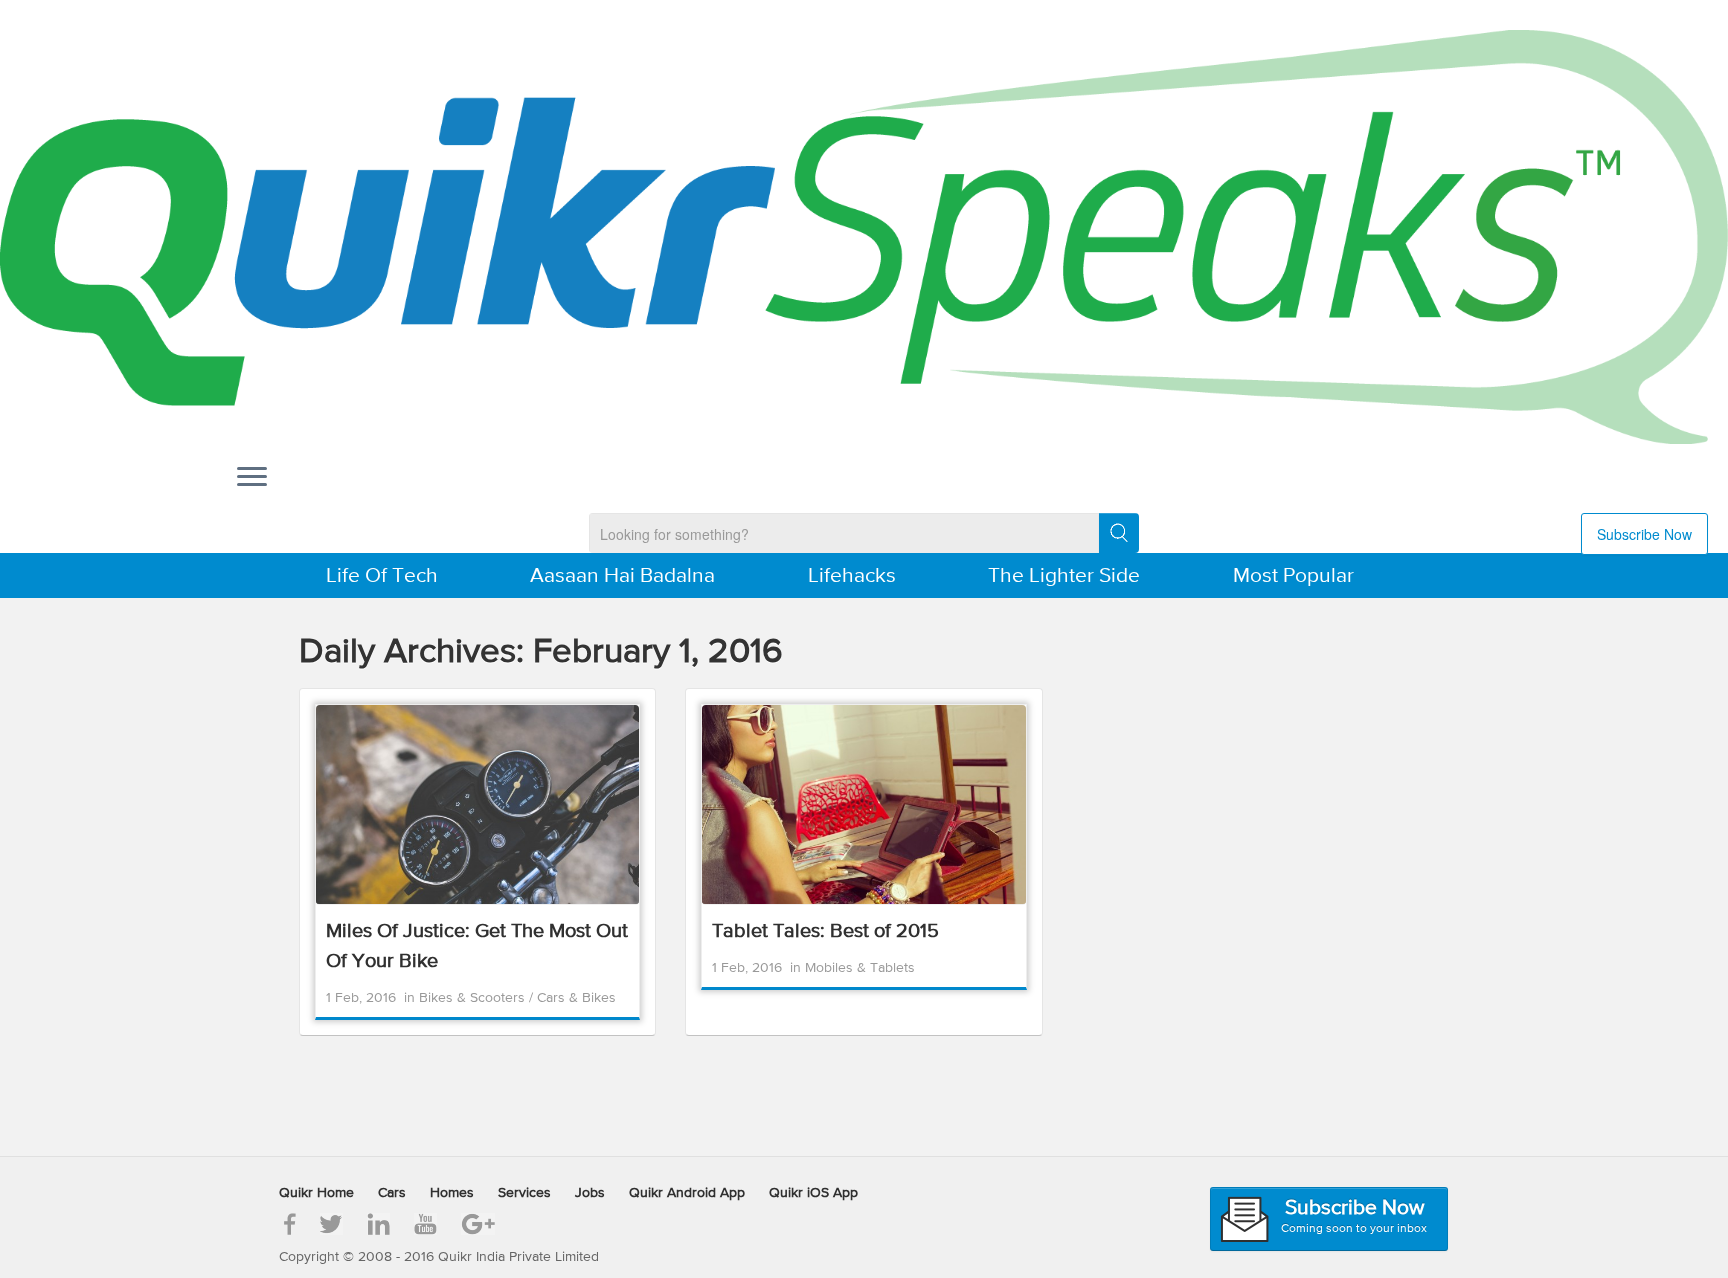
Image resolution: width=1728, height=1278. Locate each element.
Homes (452, 1193)
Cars (392, 1193)
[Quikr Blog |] (864, 237)
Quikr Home (316, 1193)
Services (524, 1193)
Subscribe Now (1644, 534)
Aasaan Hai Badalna (622, 576)
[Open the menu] (252, 478)
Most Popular (1293, 576)
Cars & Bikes (576, 998)
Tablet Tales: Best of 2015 (825, 931)
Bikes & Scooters (474, 998)
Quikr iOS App (813, 1193)
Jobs (590, 1193)
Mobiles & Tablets (860, 968)
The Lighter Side (1064, 576)
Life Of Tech (382, 576)
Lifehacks (852, 576)
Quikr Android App (687, 1193)
